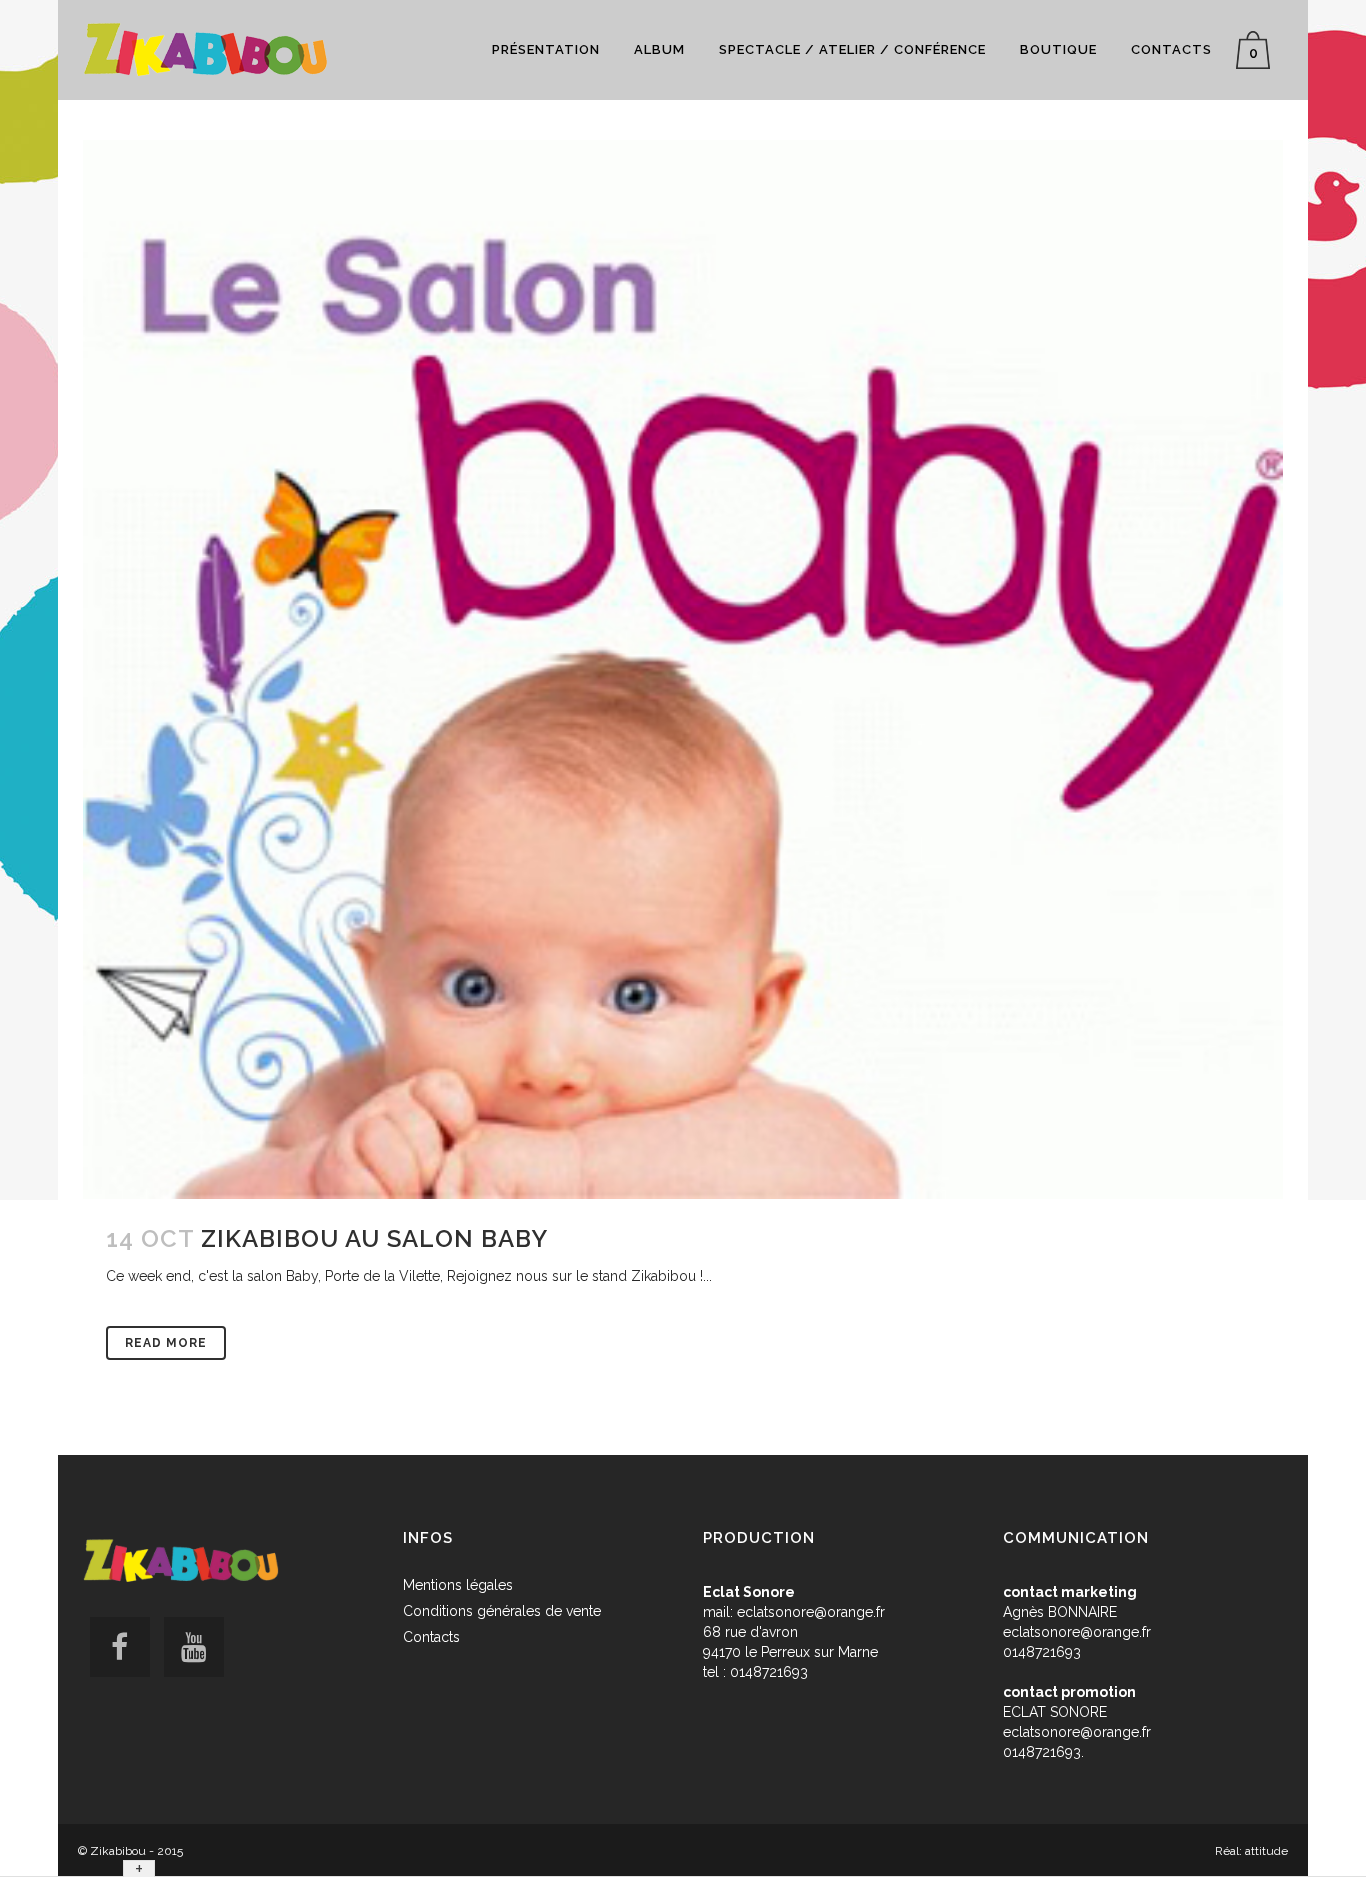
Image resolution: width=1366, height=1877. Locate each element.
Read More (166, 1343)
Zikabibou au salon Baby (374, 1238)
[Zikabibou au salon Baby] (683, 669)
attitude (1266, 1851)
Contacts (431, 1637)
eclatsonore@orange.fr (811, 1612)
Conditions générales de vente (502, 1611)
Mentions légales (458, 1585)
